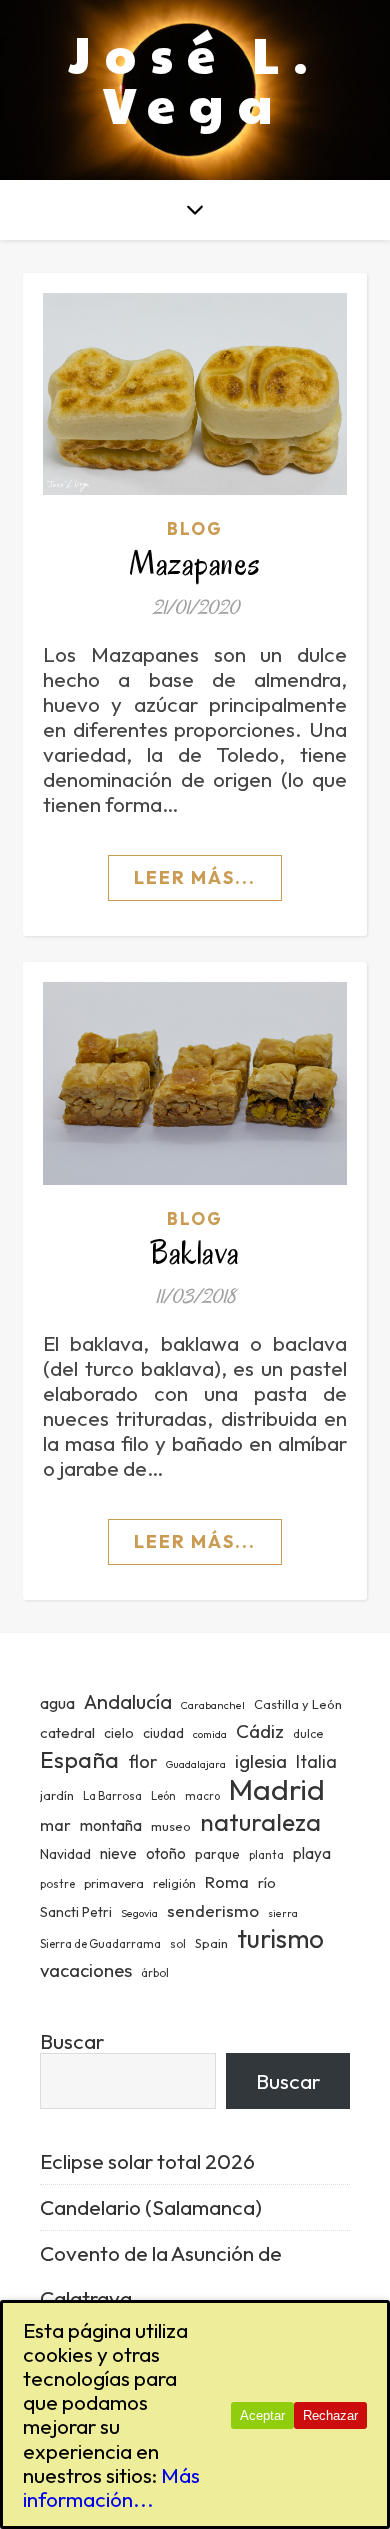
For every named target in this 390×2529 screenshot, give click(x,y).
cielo (119, 1733)
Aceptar (262, 2415)
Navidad (65, 1854)
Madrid (277, 1789)
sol (178, 1944)
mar (55, 1824)
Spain (211, 1943)
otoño (166, 1853)
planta (266, 1855)
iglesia (261, 1761)
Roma (227, 1881)
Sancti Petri (76, 1912)
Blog (195, 528)
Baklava (195, 1252)
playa (312, 1853)
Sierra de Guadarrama (100, 1944)
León (163, 1796)
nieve (118, 1853)
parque (217, 1854)
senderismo (213, 1910)
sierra (283, 1913)
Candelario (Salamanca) (151, 2207)
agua (57, 1703)
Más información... (111, 2487)
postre (57, 1884)
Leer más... (195, 877)
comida (210, 1734)
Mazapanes (195, 563)
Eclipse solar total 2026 (147, 2161)
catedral (67, 1732)
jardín (57, 1795)
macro (202, 1796)
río (267, 1882)
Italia (316, 1762)
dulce (308, 1733)
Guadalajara (196, 1764)
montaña (111, 1825)
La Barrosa (112, 1796)
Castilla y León (298, 1704)
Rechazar (330, 2415)
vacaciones (86, 1970)
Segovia (139, 1913)
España (79, 1759)
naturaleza (260, 1821)
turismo (280, 1938)
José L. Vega (195, 78)
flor (142, 1761)
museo (171, 1826)
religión (174, 1883)
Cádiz (260, 1731)
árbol (155, 1973)
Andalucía (128, 1701)
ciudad (163, 1733)
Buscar (72, 2041)
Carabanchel (213, 1705)
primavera (114, 1883)
